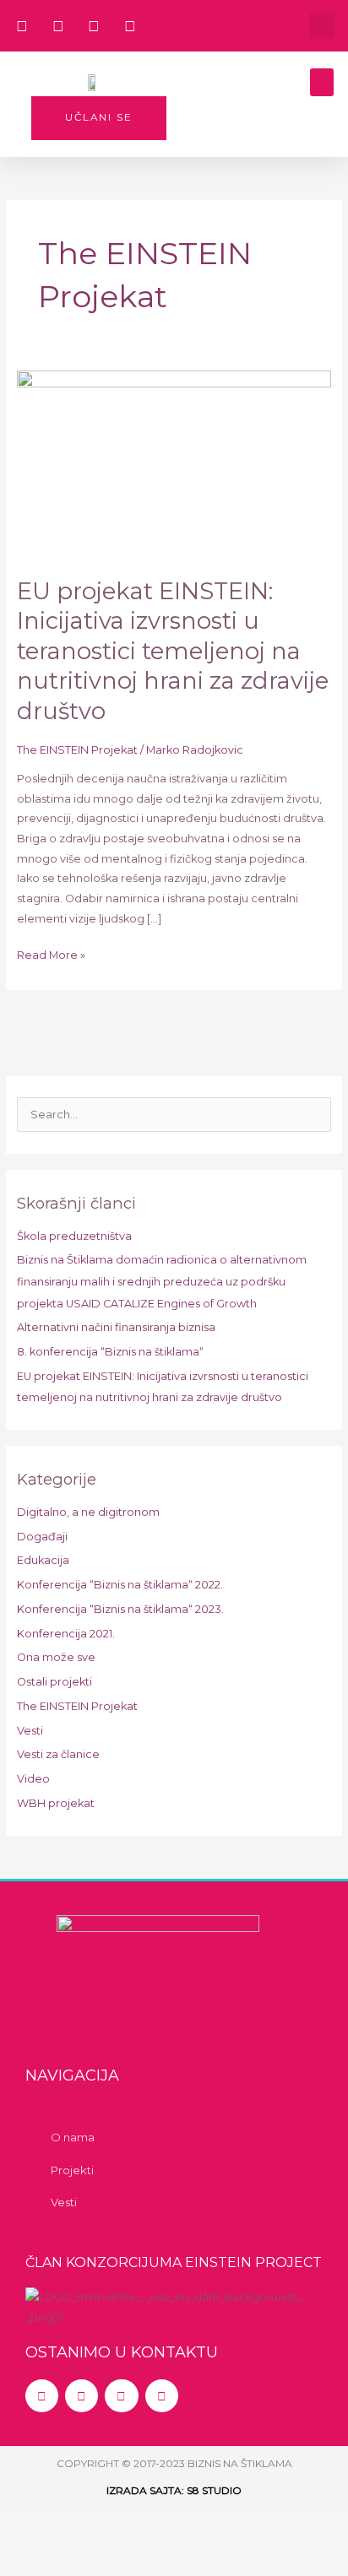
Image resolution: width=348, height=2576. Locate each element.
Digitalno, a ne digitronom (88, 1512)
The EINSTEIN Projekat (77, 750)
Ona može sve (56, 1657)
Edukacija (43, 1560)
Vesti (30, 1731)
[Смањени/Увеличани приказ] (34, 2525)
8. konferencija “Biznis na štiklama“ (110, 1352)
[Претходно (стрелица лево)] (34, 2559)
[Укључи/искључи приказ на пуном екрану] (104, 2525)
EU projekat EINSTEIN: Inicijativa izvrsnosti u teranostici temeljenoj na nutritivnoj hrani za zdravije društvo (173, 651)
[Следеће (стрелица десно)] (104, 2559)
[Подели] (174, 2525)
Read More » (51, 953)
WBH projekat (56, 1803)
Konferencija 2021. (66, 1634)
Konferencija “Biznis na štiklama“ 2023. (120, 1609)
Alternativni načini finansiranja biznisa (116, 1327)
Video (33, 1779)
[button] (322, 26)
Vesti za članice (58, 1754)
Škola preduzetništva (74, 1236)
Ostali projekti (54, 1682)
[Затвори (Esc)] (244, 2525)
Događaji (42, 1537)
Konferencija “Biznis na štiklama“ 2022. (120, 1585)
